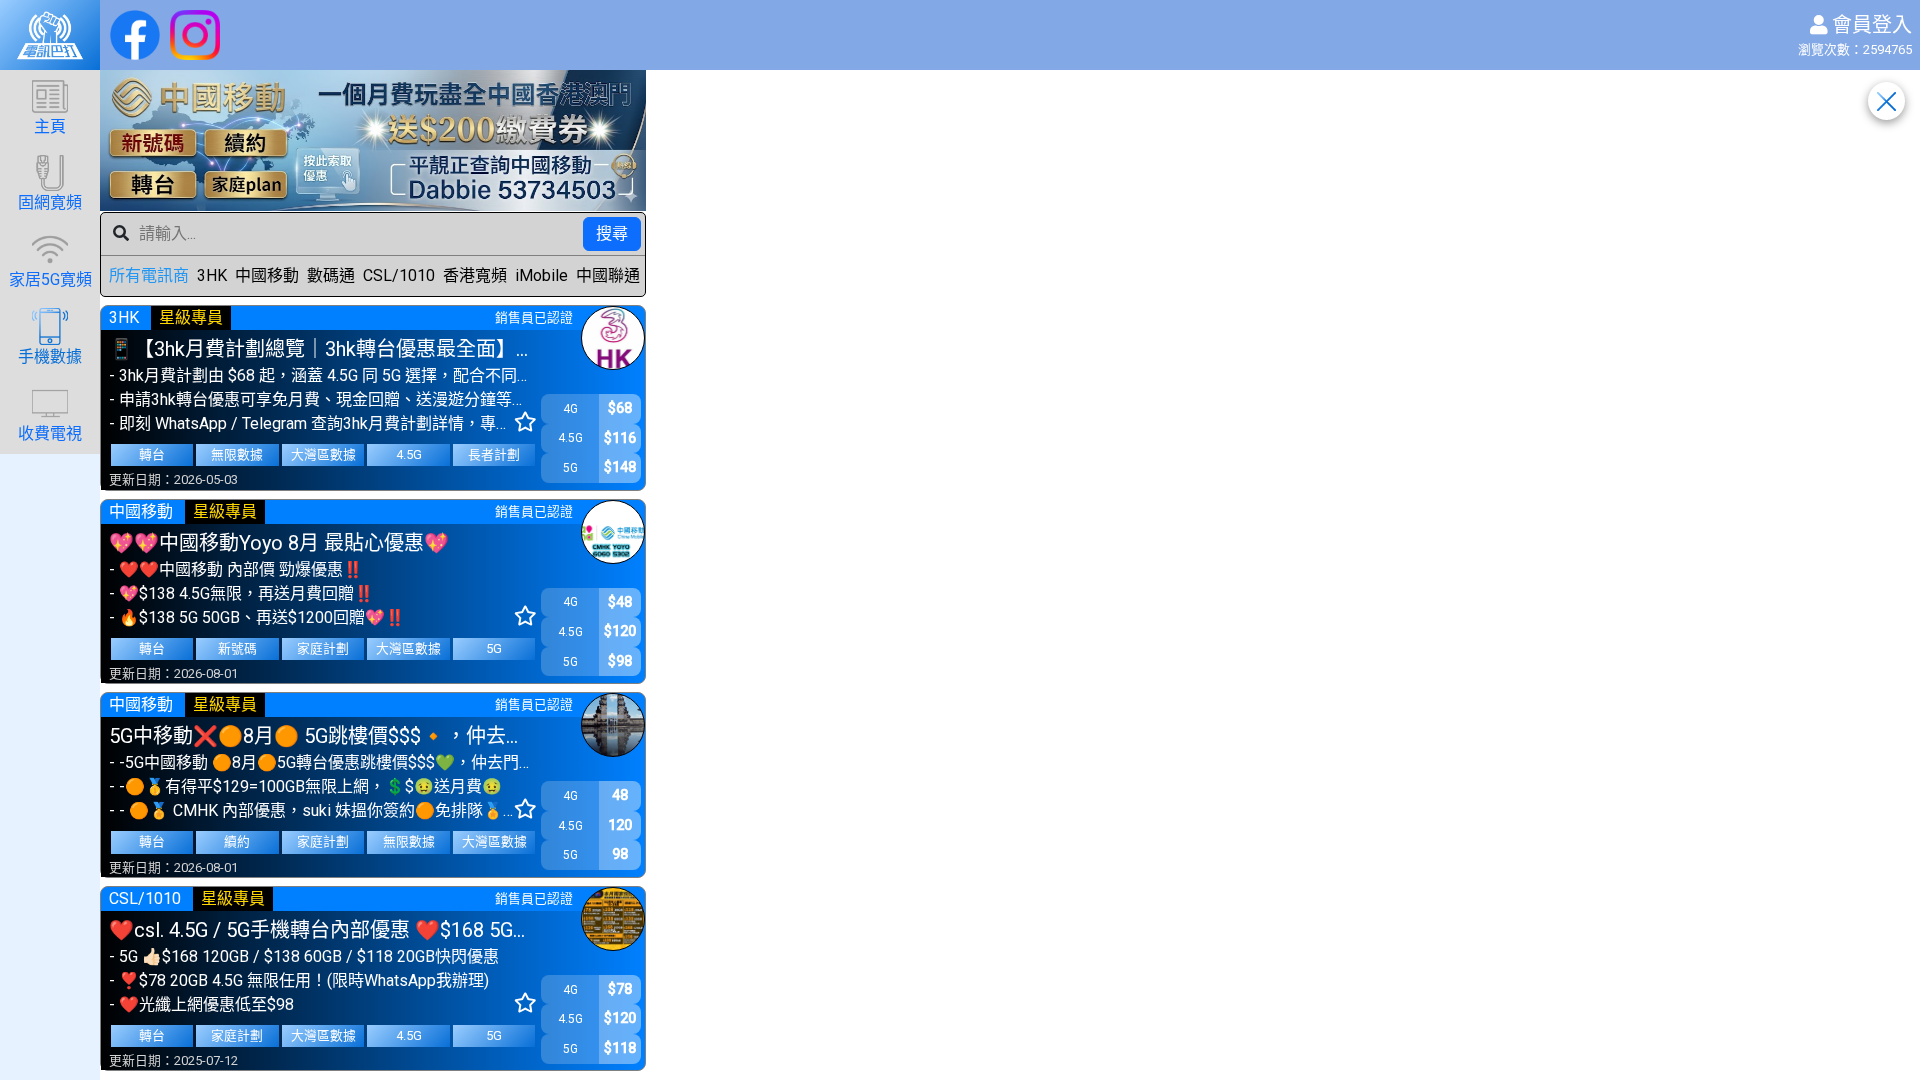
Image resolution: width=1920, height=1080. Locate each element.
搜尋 (612, 233)
